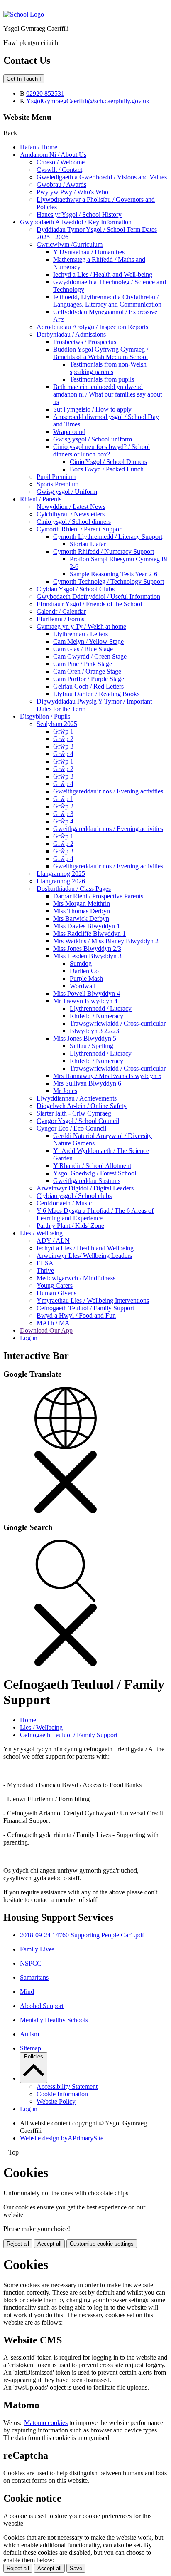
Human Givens (56, 1293)
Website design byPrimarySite (62, 2138)
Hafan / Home (39, 147)
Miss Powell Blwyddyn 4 (87, 993)
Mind (27, 1992)
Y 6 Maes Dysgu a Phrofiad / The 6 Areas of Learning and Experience (95, 1214)
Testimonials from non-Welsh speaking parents (108, 368)
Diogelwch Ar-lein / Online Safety (82, 1106)
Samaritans (34, 1977)
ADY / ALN (53, 1241)
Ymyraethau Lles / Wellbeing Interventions (93, 1300)
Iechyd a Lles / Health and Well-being (103, 274)
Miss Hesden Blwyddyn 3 (87, 956)
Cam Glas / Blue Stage (83, 649)
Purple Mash (86, 978)
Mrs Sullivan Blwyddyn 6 (87, 1083)
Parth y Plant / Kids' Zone (70, 1226)
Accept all (49, 2244)
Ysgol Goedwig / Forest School (95, 1173)
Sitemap (31, 2048)
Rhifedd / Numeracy (96, 1016)
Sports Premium (57, 484)
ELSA (45, 1263)
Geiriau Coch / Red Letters (88, 686)
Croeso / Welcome (61, 162)
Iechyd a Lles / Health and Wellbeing (85, 1248)
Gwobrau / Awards (61, 185)
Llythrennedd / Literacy (101, 1008)
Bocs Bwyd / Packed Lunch (107, 469)
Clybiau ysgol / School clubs (74, 1196)
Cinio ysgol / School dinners (74, 522)
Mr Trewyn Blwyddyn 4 (85, 1001)
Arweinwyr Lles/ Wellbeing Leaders (84, 1256)
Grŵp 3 (63, 746)
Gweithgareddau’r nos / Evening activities (108, 791)
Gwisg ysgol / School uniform (93, 439)
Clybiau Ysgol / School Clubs (76, 589)
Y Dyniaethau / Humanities (89, 252)
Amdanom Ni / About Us (53, 155)
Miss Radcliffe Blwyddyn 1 (89, 933)
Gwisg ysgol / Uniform (67, 492)
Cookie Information (62, 2094)
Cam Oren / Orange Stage (87, 671)
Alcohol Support (42, 2006)
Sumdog (81, 963)
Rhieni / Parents (41, 499)
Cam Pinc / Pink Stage (83, 664)
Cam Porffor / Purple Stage (89, 679)
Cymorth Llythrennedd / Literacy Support (108, 537)
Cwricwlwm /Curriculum (70, 244)
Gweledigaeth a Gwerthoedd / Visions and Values (102, 177)
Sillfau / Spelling (92, 1046)
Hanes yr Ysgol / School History (79, 214)
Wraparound (69, 432)
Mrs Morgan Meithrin (82, 904)
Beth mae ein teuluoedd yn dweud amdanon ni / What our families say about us (107, 394)
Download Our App (46, 1330)
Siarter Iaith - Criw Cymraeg (74, 1113)
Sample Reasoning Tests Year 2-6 (114, 574)
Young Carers (55, 1286)
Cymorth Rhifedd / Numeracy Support (104, 552)
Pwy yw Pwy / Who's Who (72, 192)
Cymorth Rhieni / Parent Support (80, 529)
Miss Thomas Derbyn (82, 911)
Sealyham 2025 (57, 724)
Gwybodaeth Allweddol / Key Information (76, 222)
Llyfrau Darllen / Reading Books (96, 694)
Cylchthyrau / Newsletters (71, 514)
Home (28, 1720)
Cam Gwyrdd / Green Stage (90, 656)
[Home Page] (24, 14)
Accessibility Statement (67, 2086)
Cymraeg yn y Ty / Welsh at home (81, 626)
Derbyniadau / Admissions (71, 334)
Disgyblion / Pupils (45, 716)
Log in (29, 1338)
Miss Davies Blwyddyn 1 (87, 926)
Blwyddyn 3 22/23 (94, 1031)
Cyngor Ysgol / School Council (78, 1121)
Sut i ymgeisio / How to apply (92, 409)
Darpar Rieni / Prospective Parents (98, 896)
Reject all (18, 2244)
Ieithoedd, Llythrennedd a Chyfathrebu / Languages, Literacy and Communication (107, 301)
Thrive (45, 1271)
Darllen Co (84, 971)
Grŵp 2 (63, 739)
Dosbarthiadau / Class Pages (74, 889)
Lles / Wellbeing (41, 1233)
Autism (29, 2034)
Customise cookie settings (102, 2244)
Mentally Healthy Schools (54, 2020)
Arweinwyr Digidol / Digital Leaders (85, 1188)
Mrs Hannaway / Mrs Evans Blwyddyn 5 (107, 1076)
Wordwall (83, 986)
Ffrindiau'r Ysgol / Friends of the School (89, 604)
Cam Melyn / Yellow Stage (88, 641)
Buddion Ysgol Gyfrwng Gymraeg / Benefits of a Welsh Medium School (101, 353)
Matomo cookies (46, 2423)
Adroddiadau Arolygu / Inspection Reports (92, 327)
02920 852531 (45, 93)
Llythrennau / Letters (81, 634)
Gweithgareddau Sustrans (87, 1181)
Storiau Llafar (88, 544)
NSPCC (31, 1963)
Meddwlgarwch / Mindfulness (76, 1278)
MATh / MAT (55, 1323)
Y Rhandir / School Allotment (92, 1166)
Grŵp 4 (63, 754)
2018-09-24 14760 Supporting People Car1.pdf (82, 1935)
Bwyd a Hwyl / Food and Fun (76, 1315)
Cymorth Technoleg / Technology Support (109, 581)
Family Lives (37, 1949)
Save (76, 2568)
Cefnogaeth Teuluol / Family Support (85, 1308)
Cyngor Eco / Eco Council (71, 1128)
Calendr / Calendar (61, 611)
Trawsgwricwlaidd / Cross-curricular (118, 1023)
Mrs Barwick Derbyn (81, 919)
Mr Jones (65, 1091)
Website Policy (56, 2101)
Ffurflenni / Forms (60, 619)
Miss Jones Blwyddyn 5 (85, 1038)
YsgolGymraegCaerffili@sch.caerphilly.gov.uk (88, 101)
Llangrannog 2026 (61, 881)
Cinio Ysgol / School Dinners (108, 462)
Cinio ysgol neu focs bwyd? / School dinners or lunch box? (101, 450)
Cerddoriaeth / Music (64, 1203)
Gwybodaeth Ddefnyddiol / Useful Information (98, 596)
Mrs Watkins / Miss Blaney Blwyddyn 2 (106, 941)
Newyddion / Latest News (71, 507)
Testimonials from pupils (102, 379)
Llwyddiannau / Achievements (77, 1098)
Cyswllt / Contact (59, 170)
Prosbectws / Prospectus (85, 342)
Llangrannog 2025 (61, 874)
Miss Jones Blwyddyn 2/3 (87, 948)
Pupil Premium (56, 477)
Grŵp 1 (63, 731)
